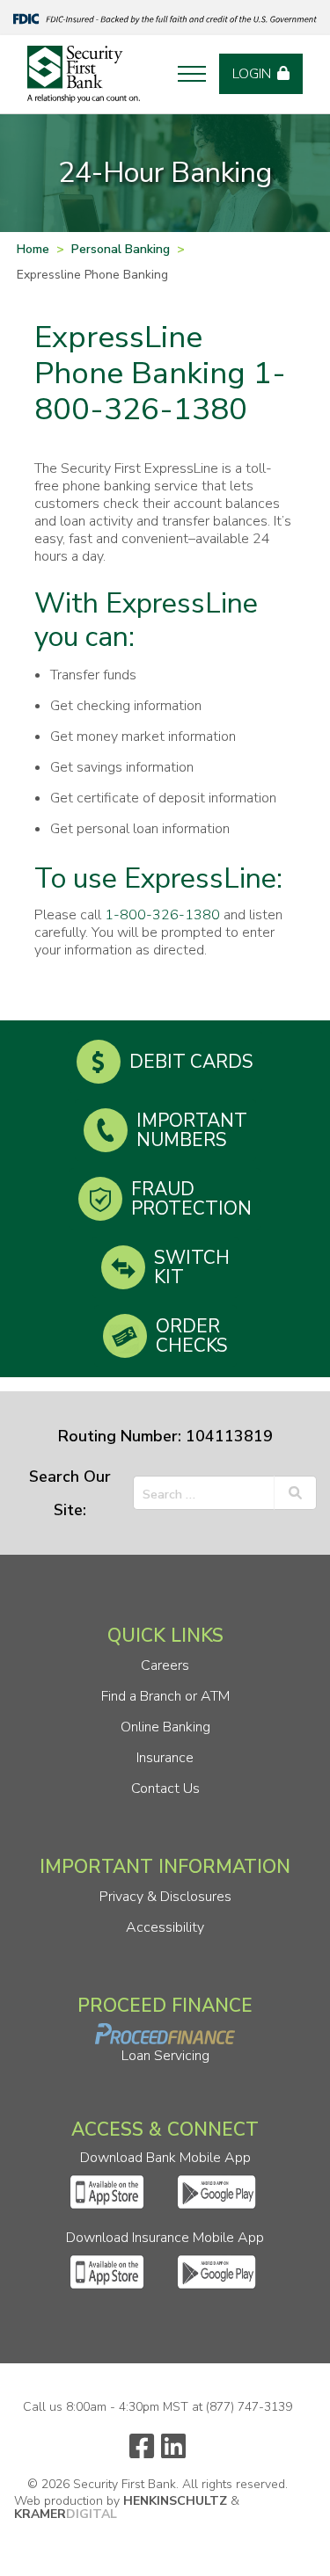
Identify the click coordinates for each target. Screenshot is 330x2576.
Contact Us (165, 1789)
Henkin (175, 2501)
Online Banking (165, 1727)
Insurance (165, 1758)
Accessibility (165, 1927)
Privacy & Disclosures (165, 1897)
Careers (165, 1665)
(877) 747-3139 (249, 2407)
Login (252, 74)
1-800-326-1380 (162, 915)
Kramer (66, 2514)
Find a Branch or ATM (165, 1696)
